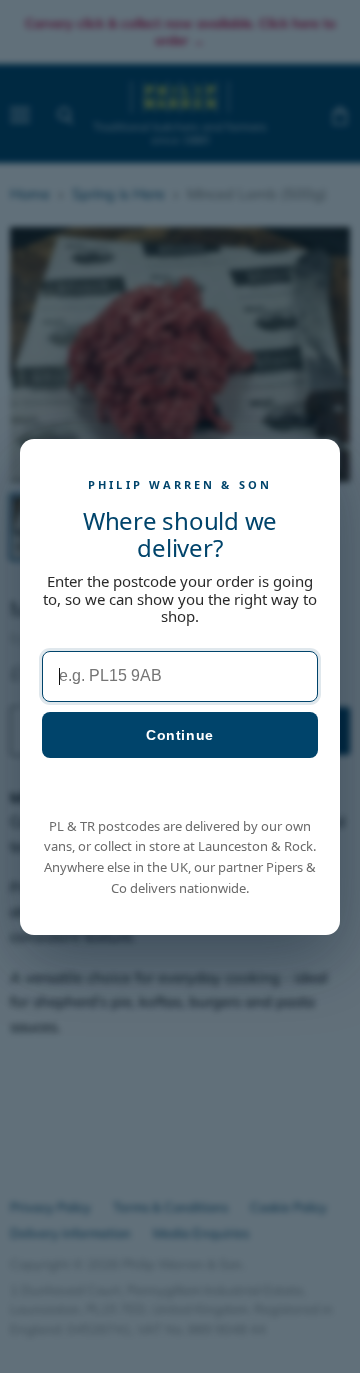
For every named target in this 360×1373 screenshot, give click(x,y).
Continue (179, 734)
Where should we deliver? (180, 534)
